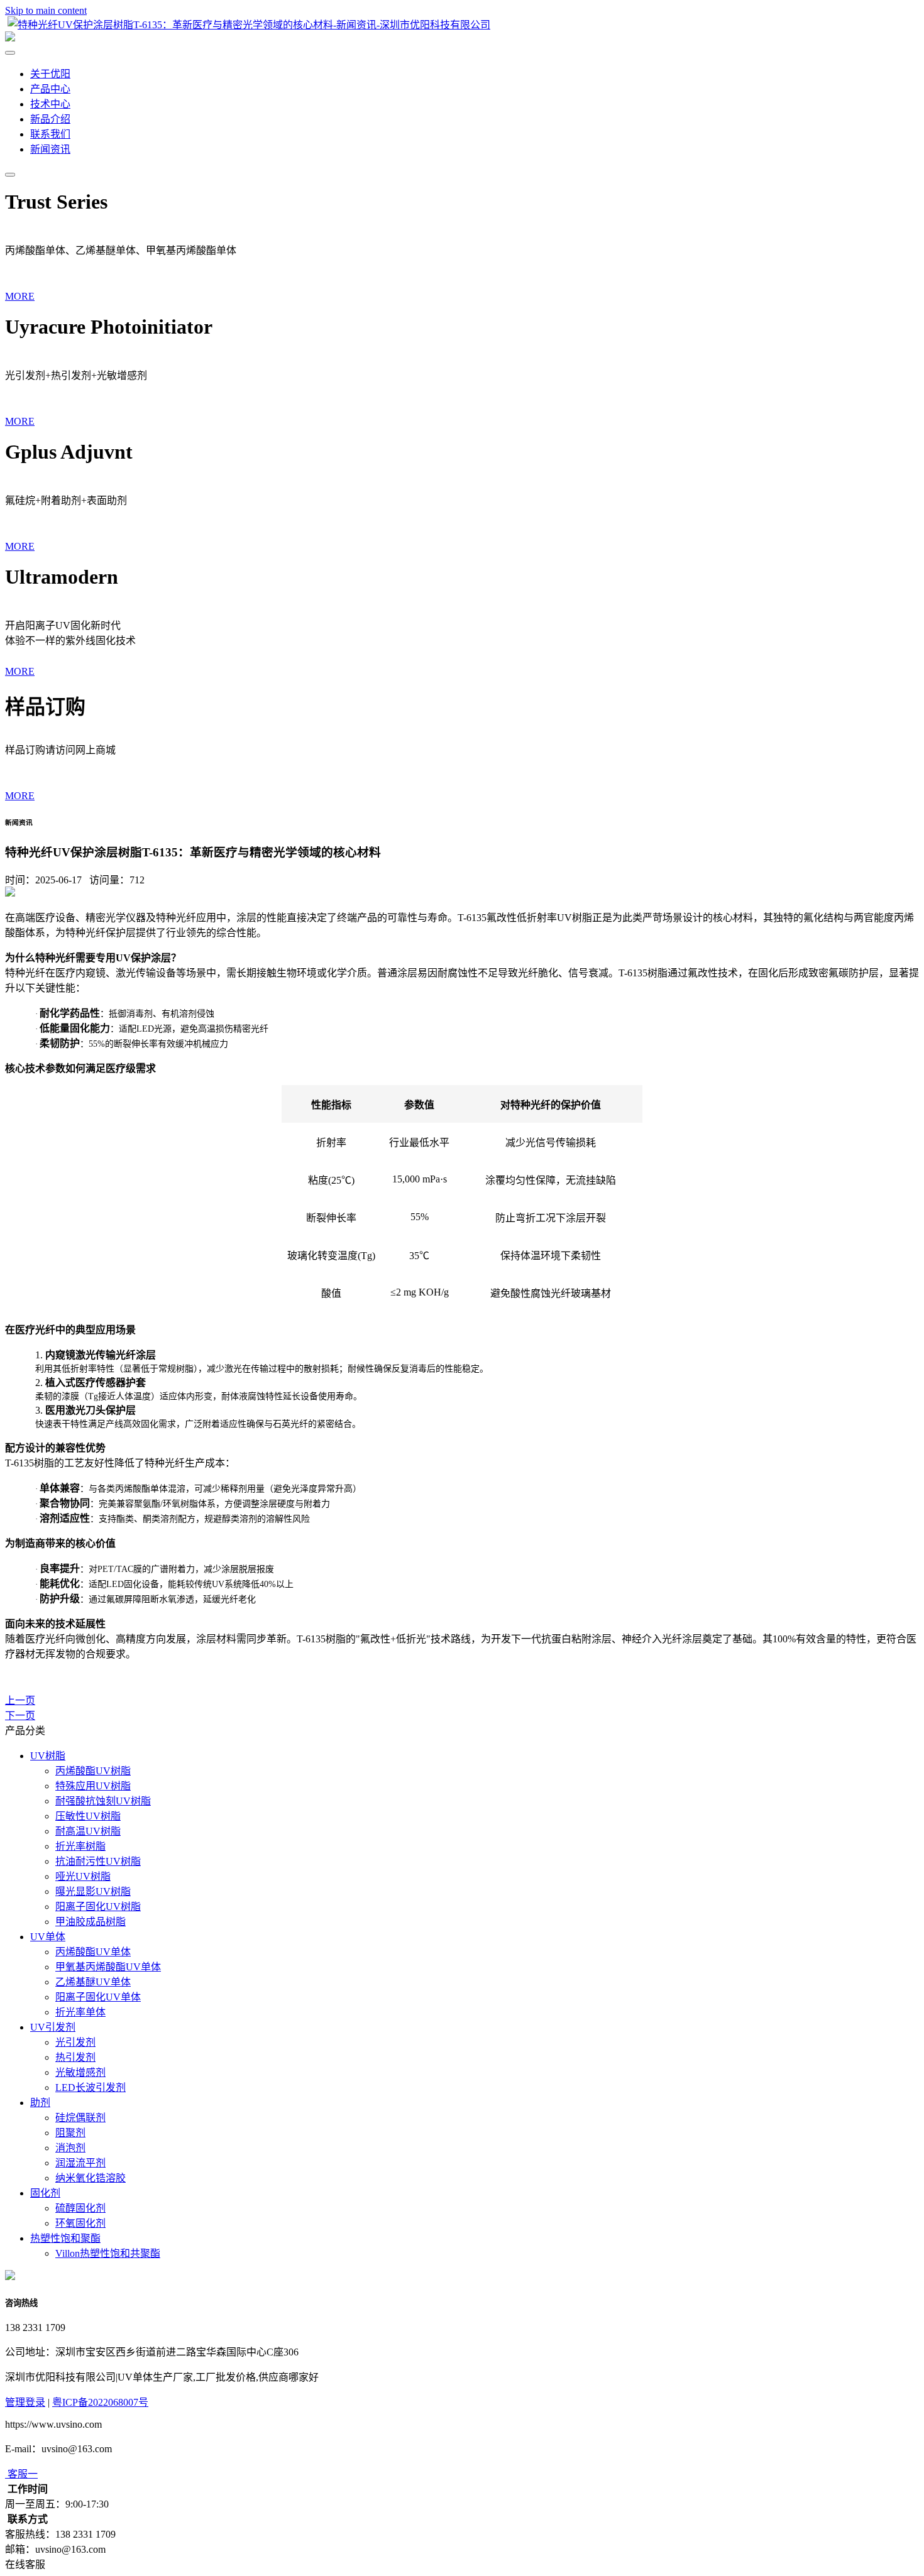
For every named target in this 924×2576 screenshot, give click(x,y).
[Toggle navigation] (10, 175)
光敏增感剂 (80, 2072)
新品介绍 (50, 119)
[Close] (10, 53)
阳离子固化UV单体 (98, 1997)
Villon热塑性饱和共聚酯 (108, 2253)
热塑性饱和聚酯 (65, 2238)
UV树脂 (48, 1756)
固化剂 (45, 2193)
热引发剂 (75, 2057)
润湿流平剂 (80, 2163)
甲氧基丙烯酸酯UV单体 (108, 1967)
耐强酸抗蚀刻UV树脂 (103, 1801)
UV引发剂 (53, 2027)
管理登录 (25, 2402)
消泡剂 (70, 2148)
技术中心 (50, 104)
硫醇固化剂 (80, 2208)
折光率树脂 (80, 1846)
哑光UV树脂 (83, 1876)
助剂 (40, 2103)
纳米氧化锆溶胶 (91, 2178)
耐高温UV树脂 (88, 1831)
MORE (20, 296)
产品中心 (50, 89)
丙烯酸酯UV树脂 (93, 1771)
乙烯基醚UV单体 (93, 1982)
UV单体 (48, 1937)
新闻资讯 (50, 149)
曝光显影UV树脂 (93, 1891)
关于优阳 (50, 74)
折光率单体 (80, 2012)
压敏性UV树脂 (88, 1816)
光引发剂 (75, 2042)
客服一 (23, 2474)
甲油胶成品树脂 (91, 1922)
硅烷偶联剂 (80, 2118)
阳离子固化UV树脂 (98, 1907)
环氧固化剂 (80, 2223)
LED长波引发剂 (91, 2088)
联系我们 (50, 134)
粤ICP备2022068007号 (100, 2402)
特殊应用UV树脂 (93, 1786)
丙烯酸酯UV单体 (93, 1952)
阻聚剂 (70, 2133)
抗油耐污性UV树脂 (98, 1861)
